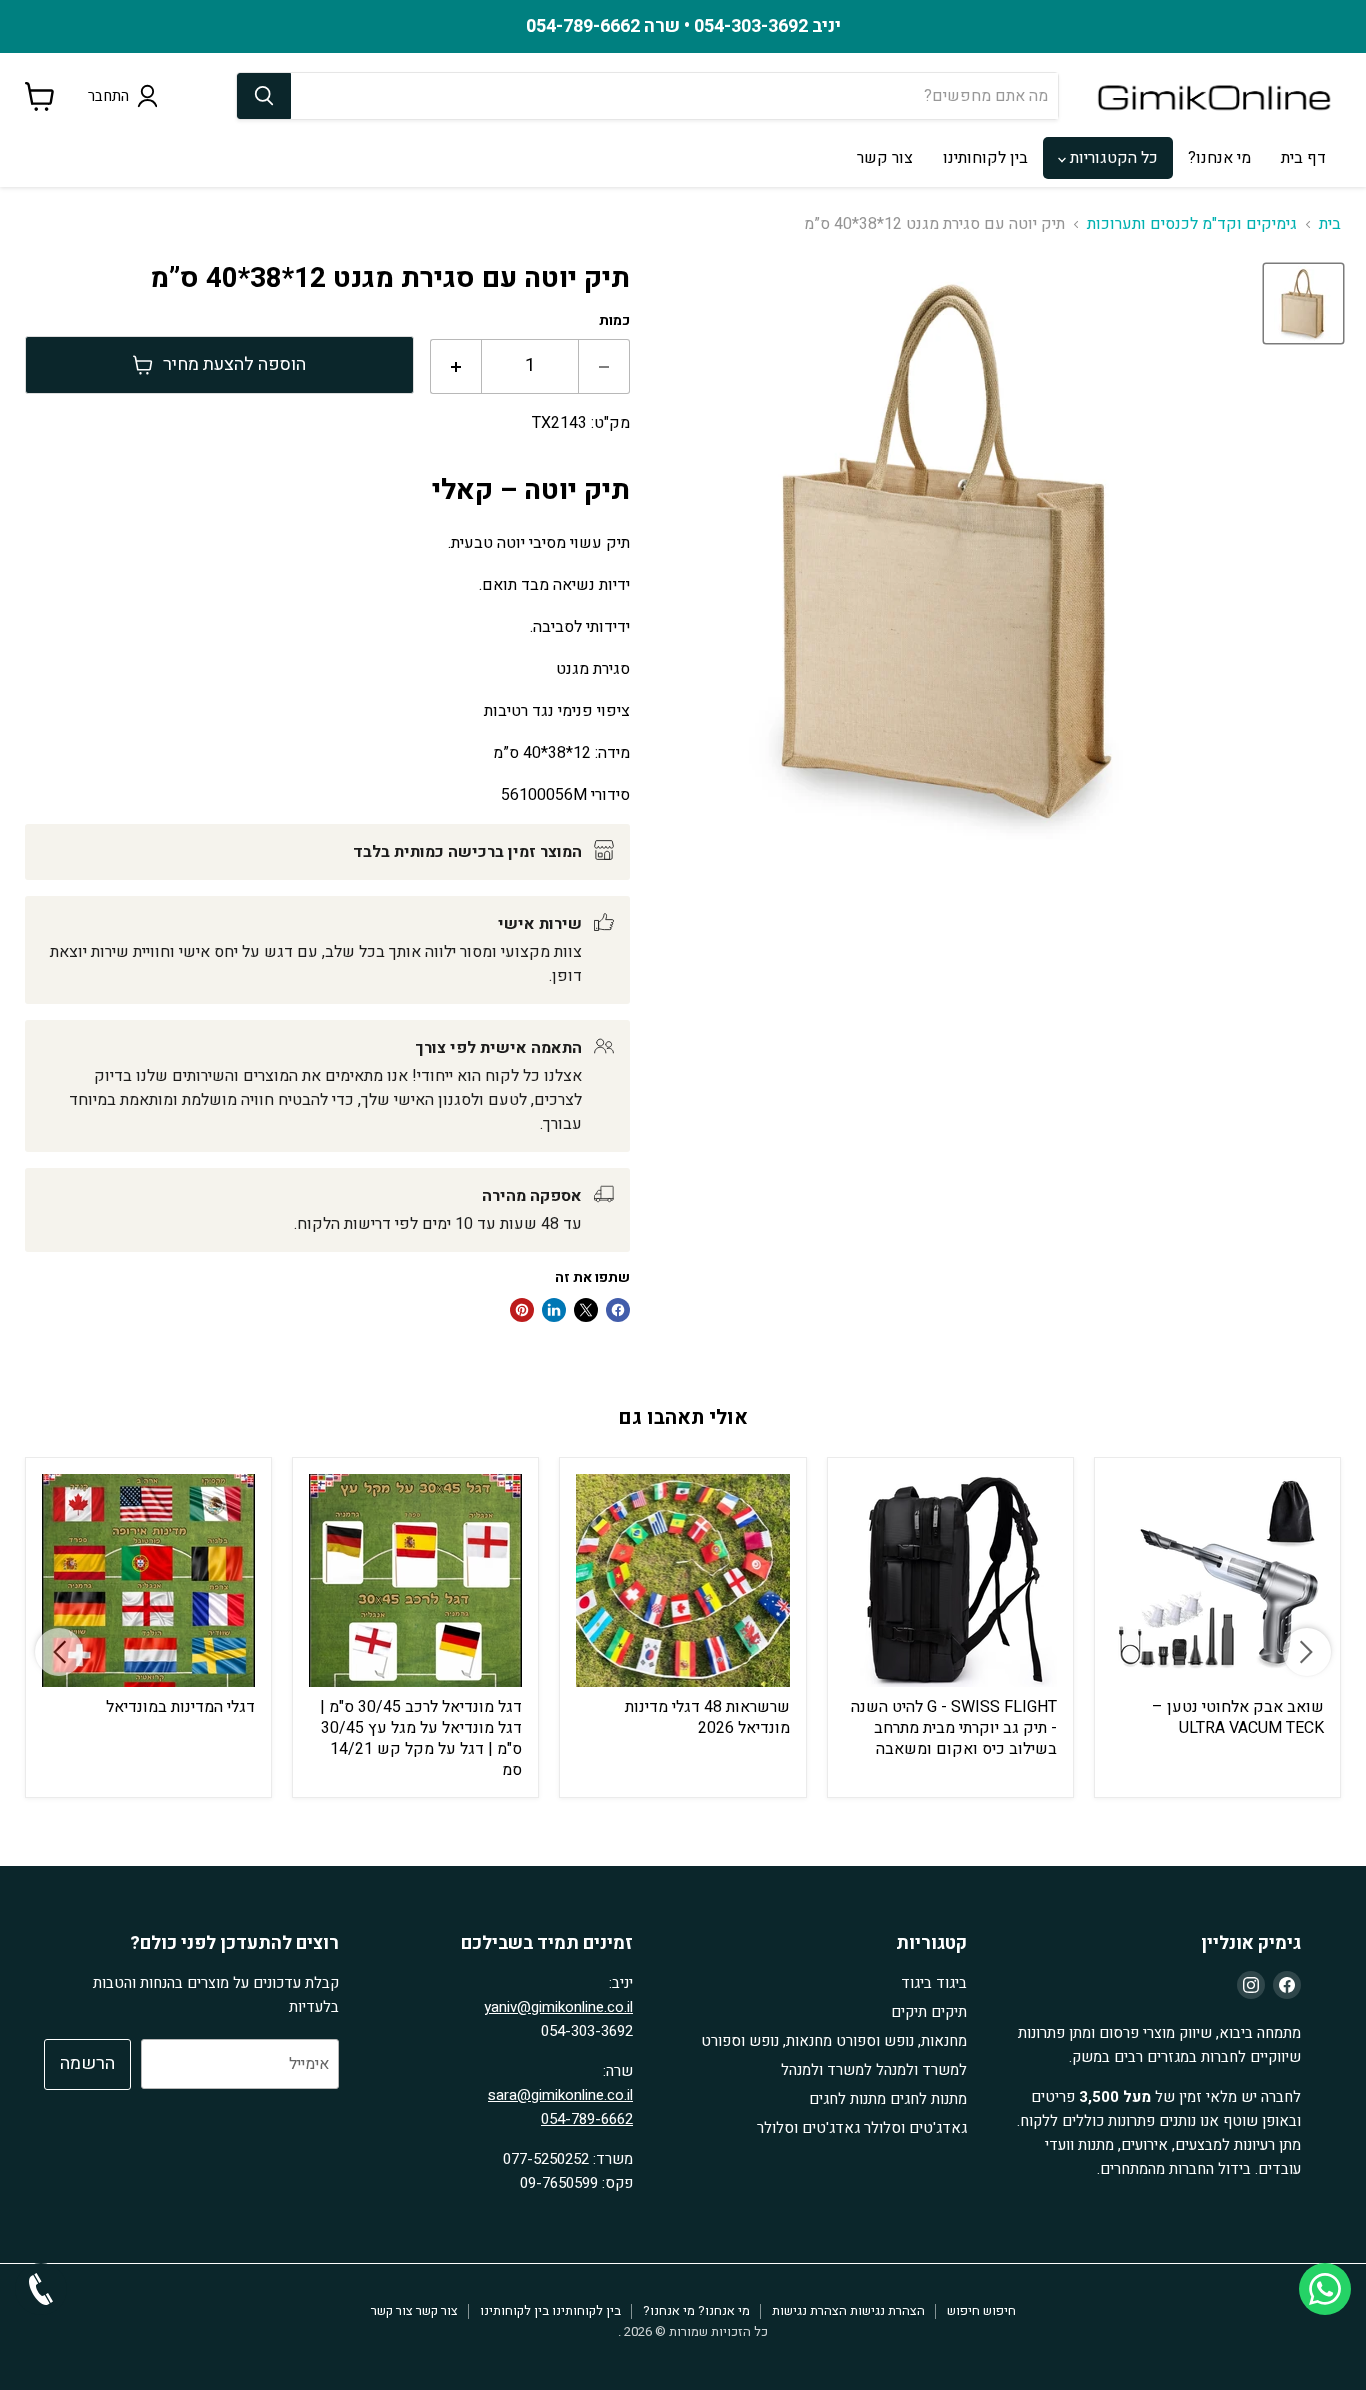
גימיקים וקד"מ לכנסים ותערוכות (1192, 224)
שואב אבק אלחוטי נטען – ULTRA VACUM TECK (1238, 1717)
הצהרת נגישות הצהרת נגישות (848, 2310)
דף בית (1303, 158)
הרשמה (87, 2063)
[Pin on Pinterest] (522, 1310)
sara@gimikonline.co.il (560, 2095)
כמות (614, 321)
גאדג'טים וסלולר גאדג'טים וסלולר (862, 2128)
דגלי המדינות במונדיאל (180, 1707)
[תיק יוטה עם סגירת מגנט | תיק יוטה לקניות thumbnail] (1303, 303)
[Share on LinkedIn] (554, 1310)
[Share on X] (586, 1310)
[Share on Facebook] (618, 1310)
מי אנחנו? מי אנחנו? (696, 2310)
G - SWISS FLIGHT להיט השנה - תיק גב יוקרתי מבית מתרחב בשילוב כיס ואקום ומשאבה (954, 1728)
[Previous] (59, 1652)
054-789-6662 (587, 2119)
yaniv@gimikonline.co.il (558, 2007)
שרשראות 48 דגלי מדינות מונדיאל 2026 (707, 1717)
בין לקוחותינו (985, 158)
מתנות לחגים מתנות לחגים (888, 2099)
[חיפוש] (264, 96)
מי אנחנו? (1219, 158)
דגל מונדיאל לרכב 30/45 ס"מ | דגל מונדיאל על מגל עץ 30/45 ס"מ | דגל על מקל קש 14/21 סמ (421, 1738)
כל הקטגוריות (1112, 158)
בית (1330, 224)
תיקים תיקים (929, 2012)
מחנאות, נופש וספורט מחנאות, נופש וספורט (834, 2041)
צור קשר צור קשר (414, 2310)
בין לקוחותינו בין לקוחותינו (550, 2310)
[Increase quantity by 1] (455, 366)
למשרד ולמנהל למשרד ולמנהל (874, 2070)
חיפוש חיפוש (981, 2310)
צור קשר (885, 158)
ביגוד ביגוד (934, 1983)
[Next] (1307, 1652)
